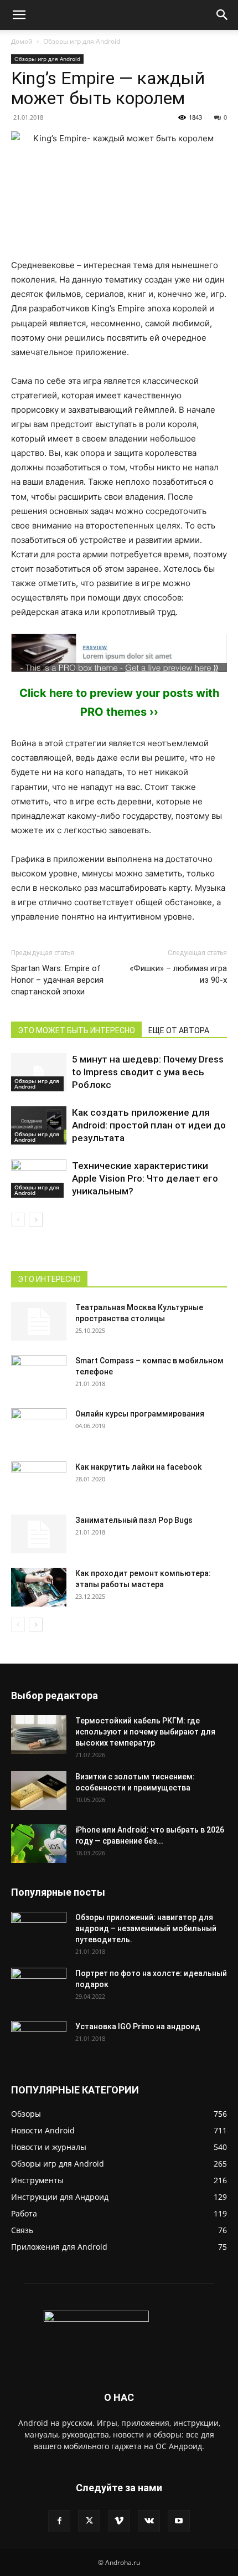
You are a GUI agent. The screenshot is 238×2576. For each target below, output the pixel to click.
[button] (19, 15)
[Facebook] (59, 2521)
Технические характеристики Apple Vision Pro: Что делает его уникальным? (145, 1178)
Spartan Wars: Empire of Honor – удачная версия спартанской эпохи (57, 980)
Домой (22, 41)
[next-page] (36, 1220)
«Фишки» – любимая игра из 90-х (178, 974)
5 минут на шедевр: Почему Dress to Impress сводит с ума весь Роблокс (148, 1072)
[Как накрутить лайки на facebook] (39, 1481)
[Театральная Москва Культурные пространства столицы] (39, 1321)
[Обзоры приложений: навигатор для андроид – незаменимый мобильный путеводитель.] (39, 1925)
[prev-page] (18, 1220)
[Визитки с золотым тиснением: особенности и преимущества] (39, 1790)
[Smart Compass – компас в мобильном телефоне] (39, 1369)
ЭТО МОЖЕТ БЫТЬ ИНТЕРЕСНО (76, 1030)
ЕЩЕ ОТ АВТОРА (179, 1030)
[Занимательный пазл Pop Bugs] (39, 1534)
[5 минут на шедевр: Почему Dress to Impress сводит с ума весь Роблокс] (39, 1072)
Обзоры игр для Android (82, 41)
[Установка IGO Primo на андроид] (39, 2038)
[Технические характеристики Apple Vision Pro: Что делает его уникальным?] (39, 1179)
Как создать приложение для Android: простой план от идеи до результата (149, 1125)
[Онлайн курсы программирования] (39, 1428)
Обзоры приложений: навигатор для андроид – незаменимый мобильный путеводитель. (146, 1928)
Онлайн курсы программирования (140, 1414)
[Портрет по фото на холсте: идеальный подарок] (39, 1987)
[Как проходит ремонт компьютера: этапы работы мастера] (39, 1587)
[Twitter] (89, 2521)
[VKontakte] (149, 2521)
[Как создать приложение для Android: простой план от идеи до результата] (39, 1125)
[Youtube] (179, 2521)
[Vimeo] (119, 2521)
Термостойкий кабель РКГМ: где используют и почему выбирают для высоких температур (145, 1732)
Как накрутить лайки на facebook (138, 1467)
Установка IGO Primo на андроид (138, 2026)
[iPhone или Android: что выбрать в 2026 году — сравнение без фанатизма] (39, 1844)
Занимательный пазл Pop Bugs (134, 1520)
